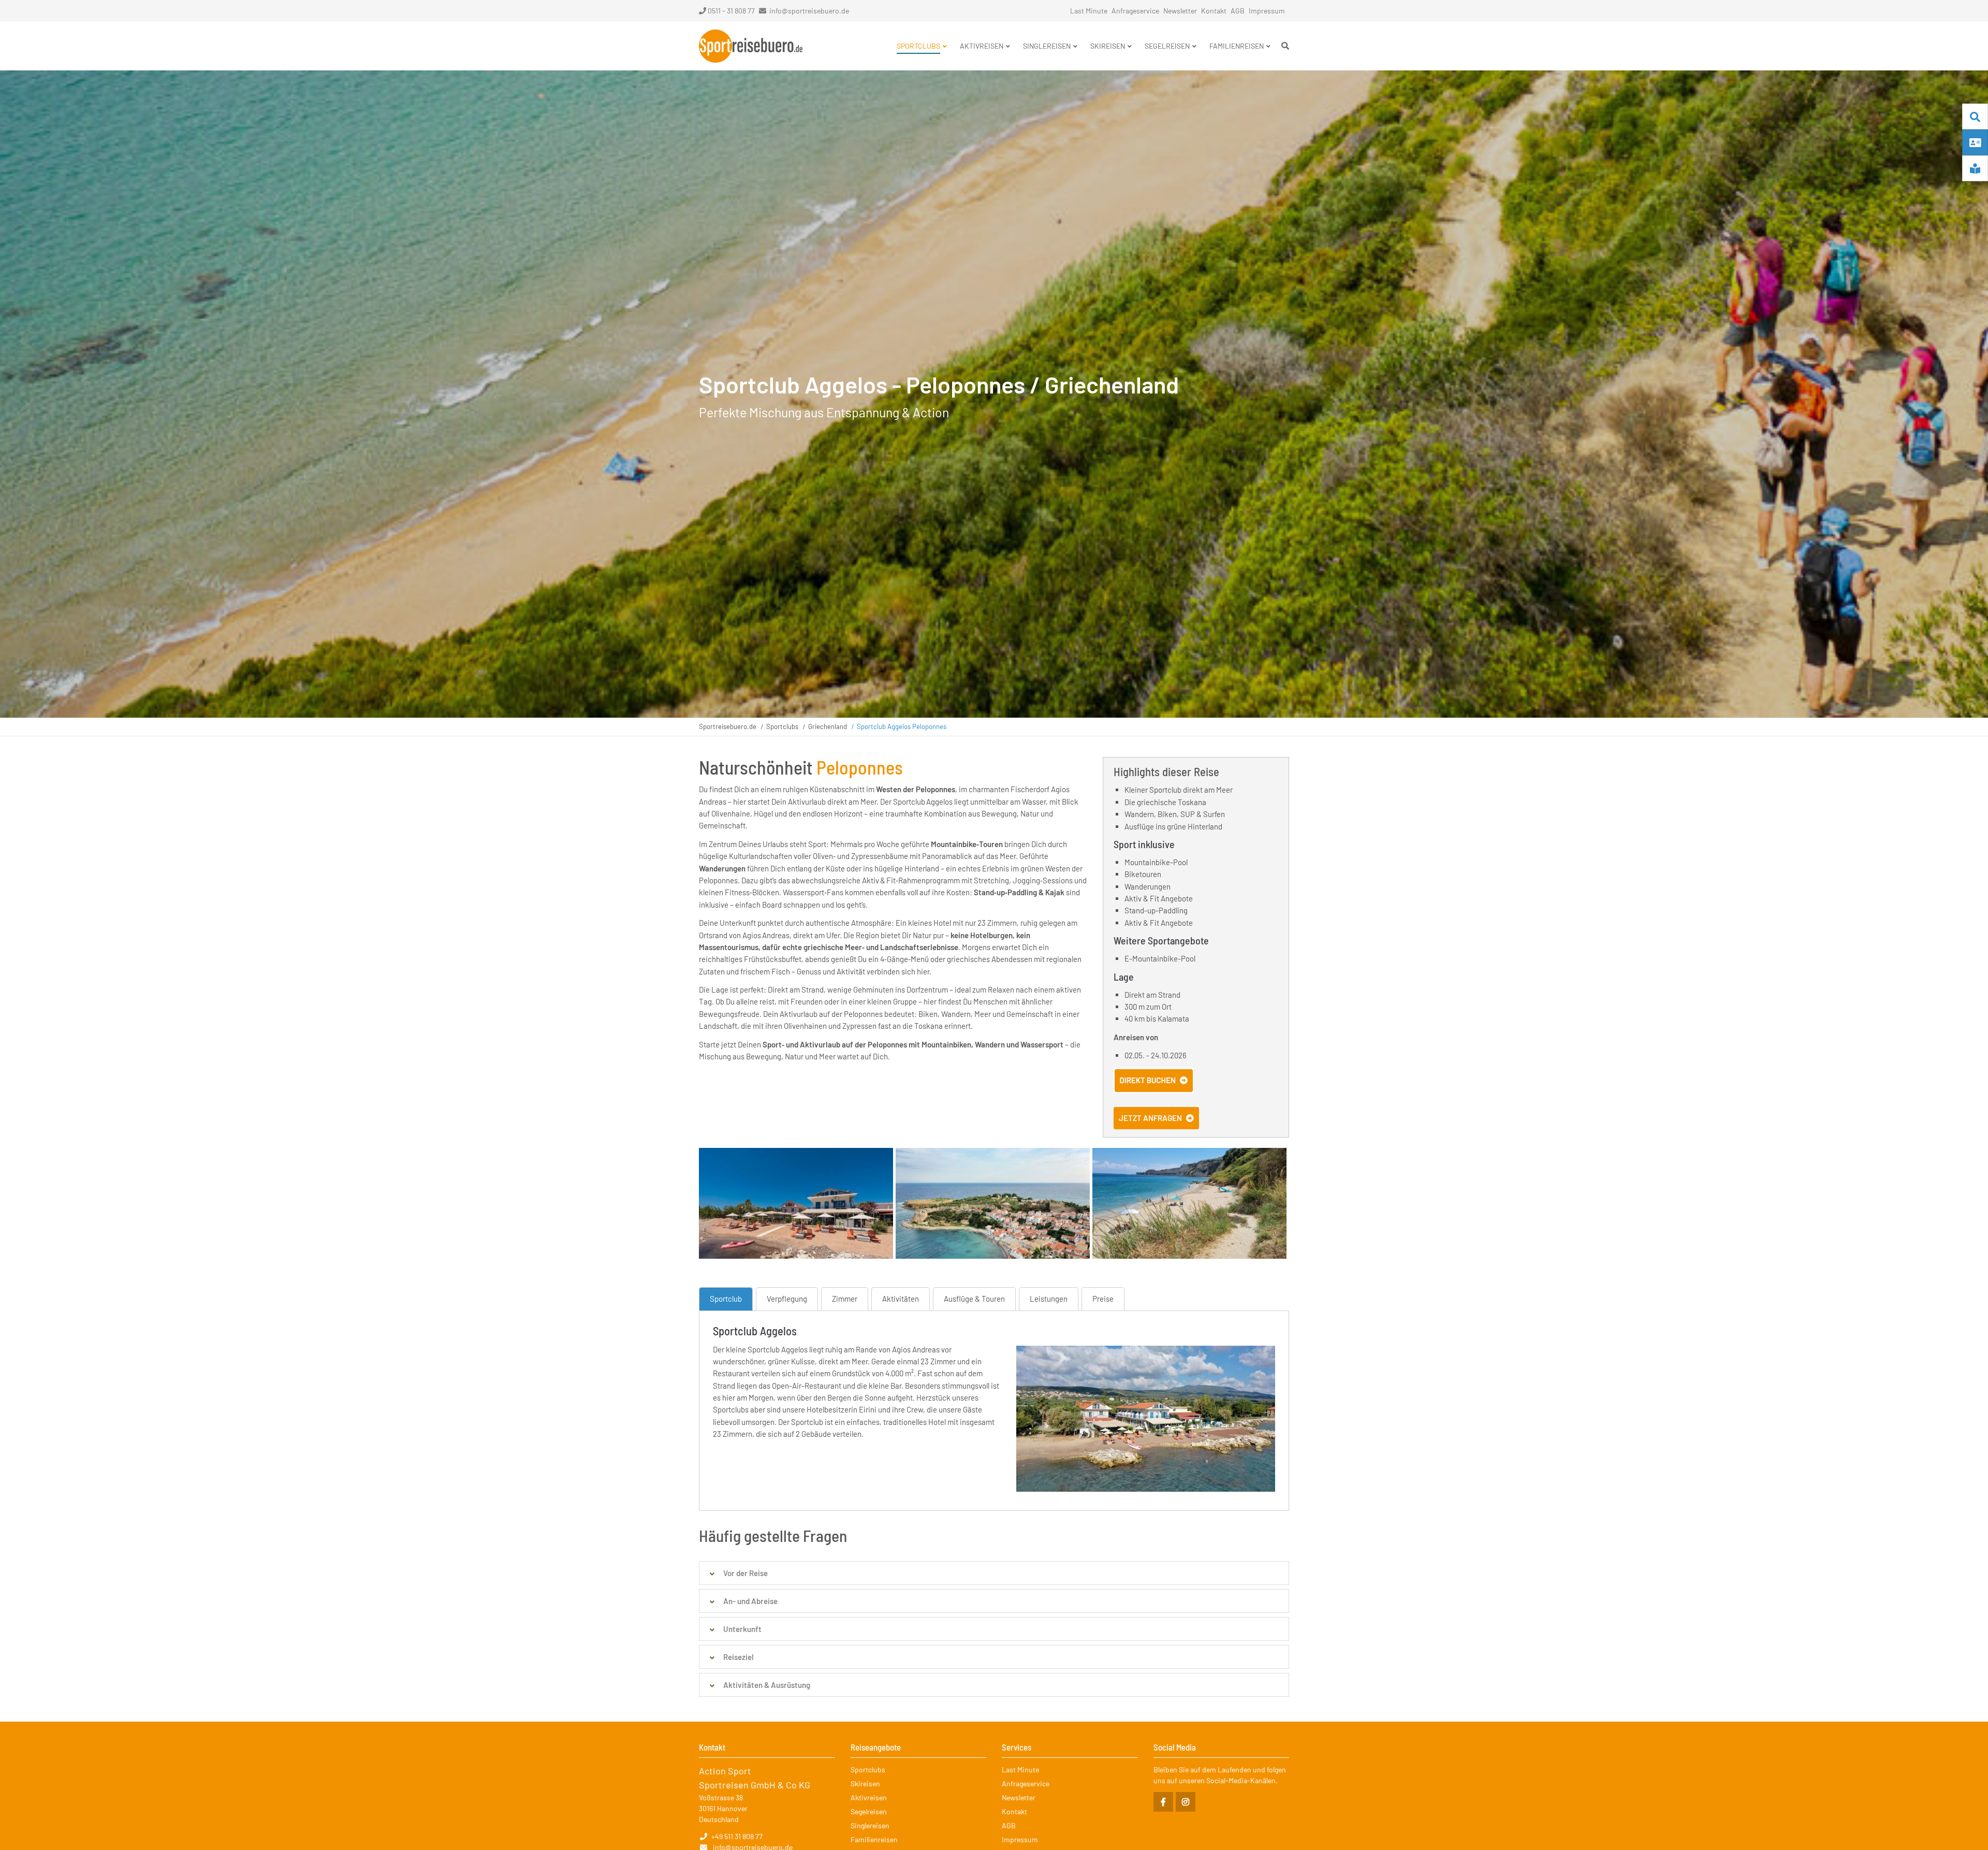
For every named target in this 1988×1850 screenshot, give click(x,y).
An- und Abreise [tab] (750, 1601)
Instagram (1186, 1802)
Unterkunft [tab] (742, 1629)
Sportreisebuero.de (728, 726)
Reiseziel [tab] (739, 1657)
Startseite (751, 46)
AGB (1238, 11)
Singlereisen (870, 1825)
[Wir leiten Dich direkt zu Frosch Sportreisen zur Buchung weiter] (1154, 1090)
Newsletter (1180, 11)
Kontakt (1214, 11)
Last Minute (1089, 11)
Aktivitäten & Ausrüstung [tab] (767, 1685)
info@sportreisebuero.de (809, 11)
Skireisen (865, 1783)
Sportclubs (782, 726)
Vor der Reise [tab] (745, 1573)
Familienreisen (874, 1839)
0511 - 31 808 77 (731, 11)
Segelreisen (869, 1811)
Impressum (1267, 11)
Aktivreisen (869, 1797)
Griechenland (828, 726)
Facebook (1163, 1802)
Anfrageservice (1135, 11)
